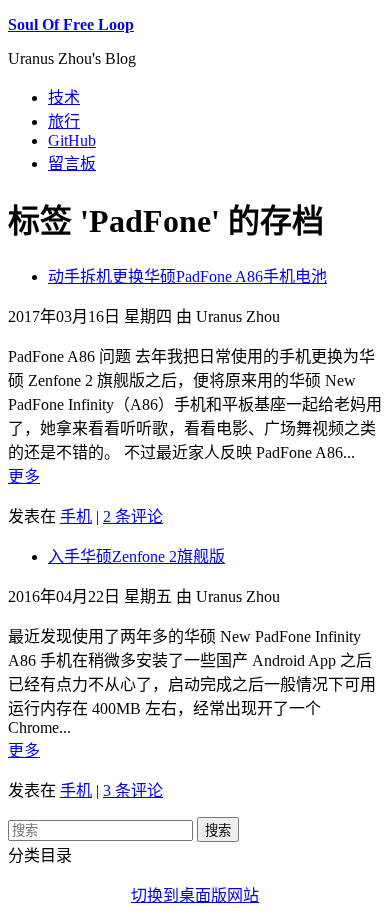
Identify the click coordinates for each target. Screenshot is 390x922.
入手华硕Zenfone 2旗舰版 (136, 556)
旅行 (64, 121)
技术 (64, 97)
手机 (76, 516)
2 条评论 (133, 516)
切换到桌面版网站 (195, 895)
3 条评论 (133, 790)
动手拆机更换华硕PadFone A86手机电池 (187, 276)
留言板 (72, 163)
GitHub (72, 140)
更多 (24, 476)
